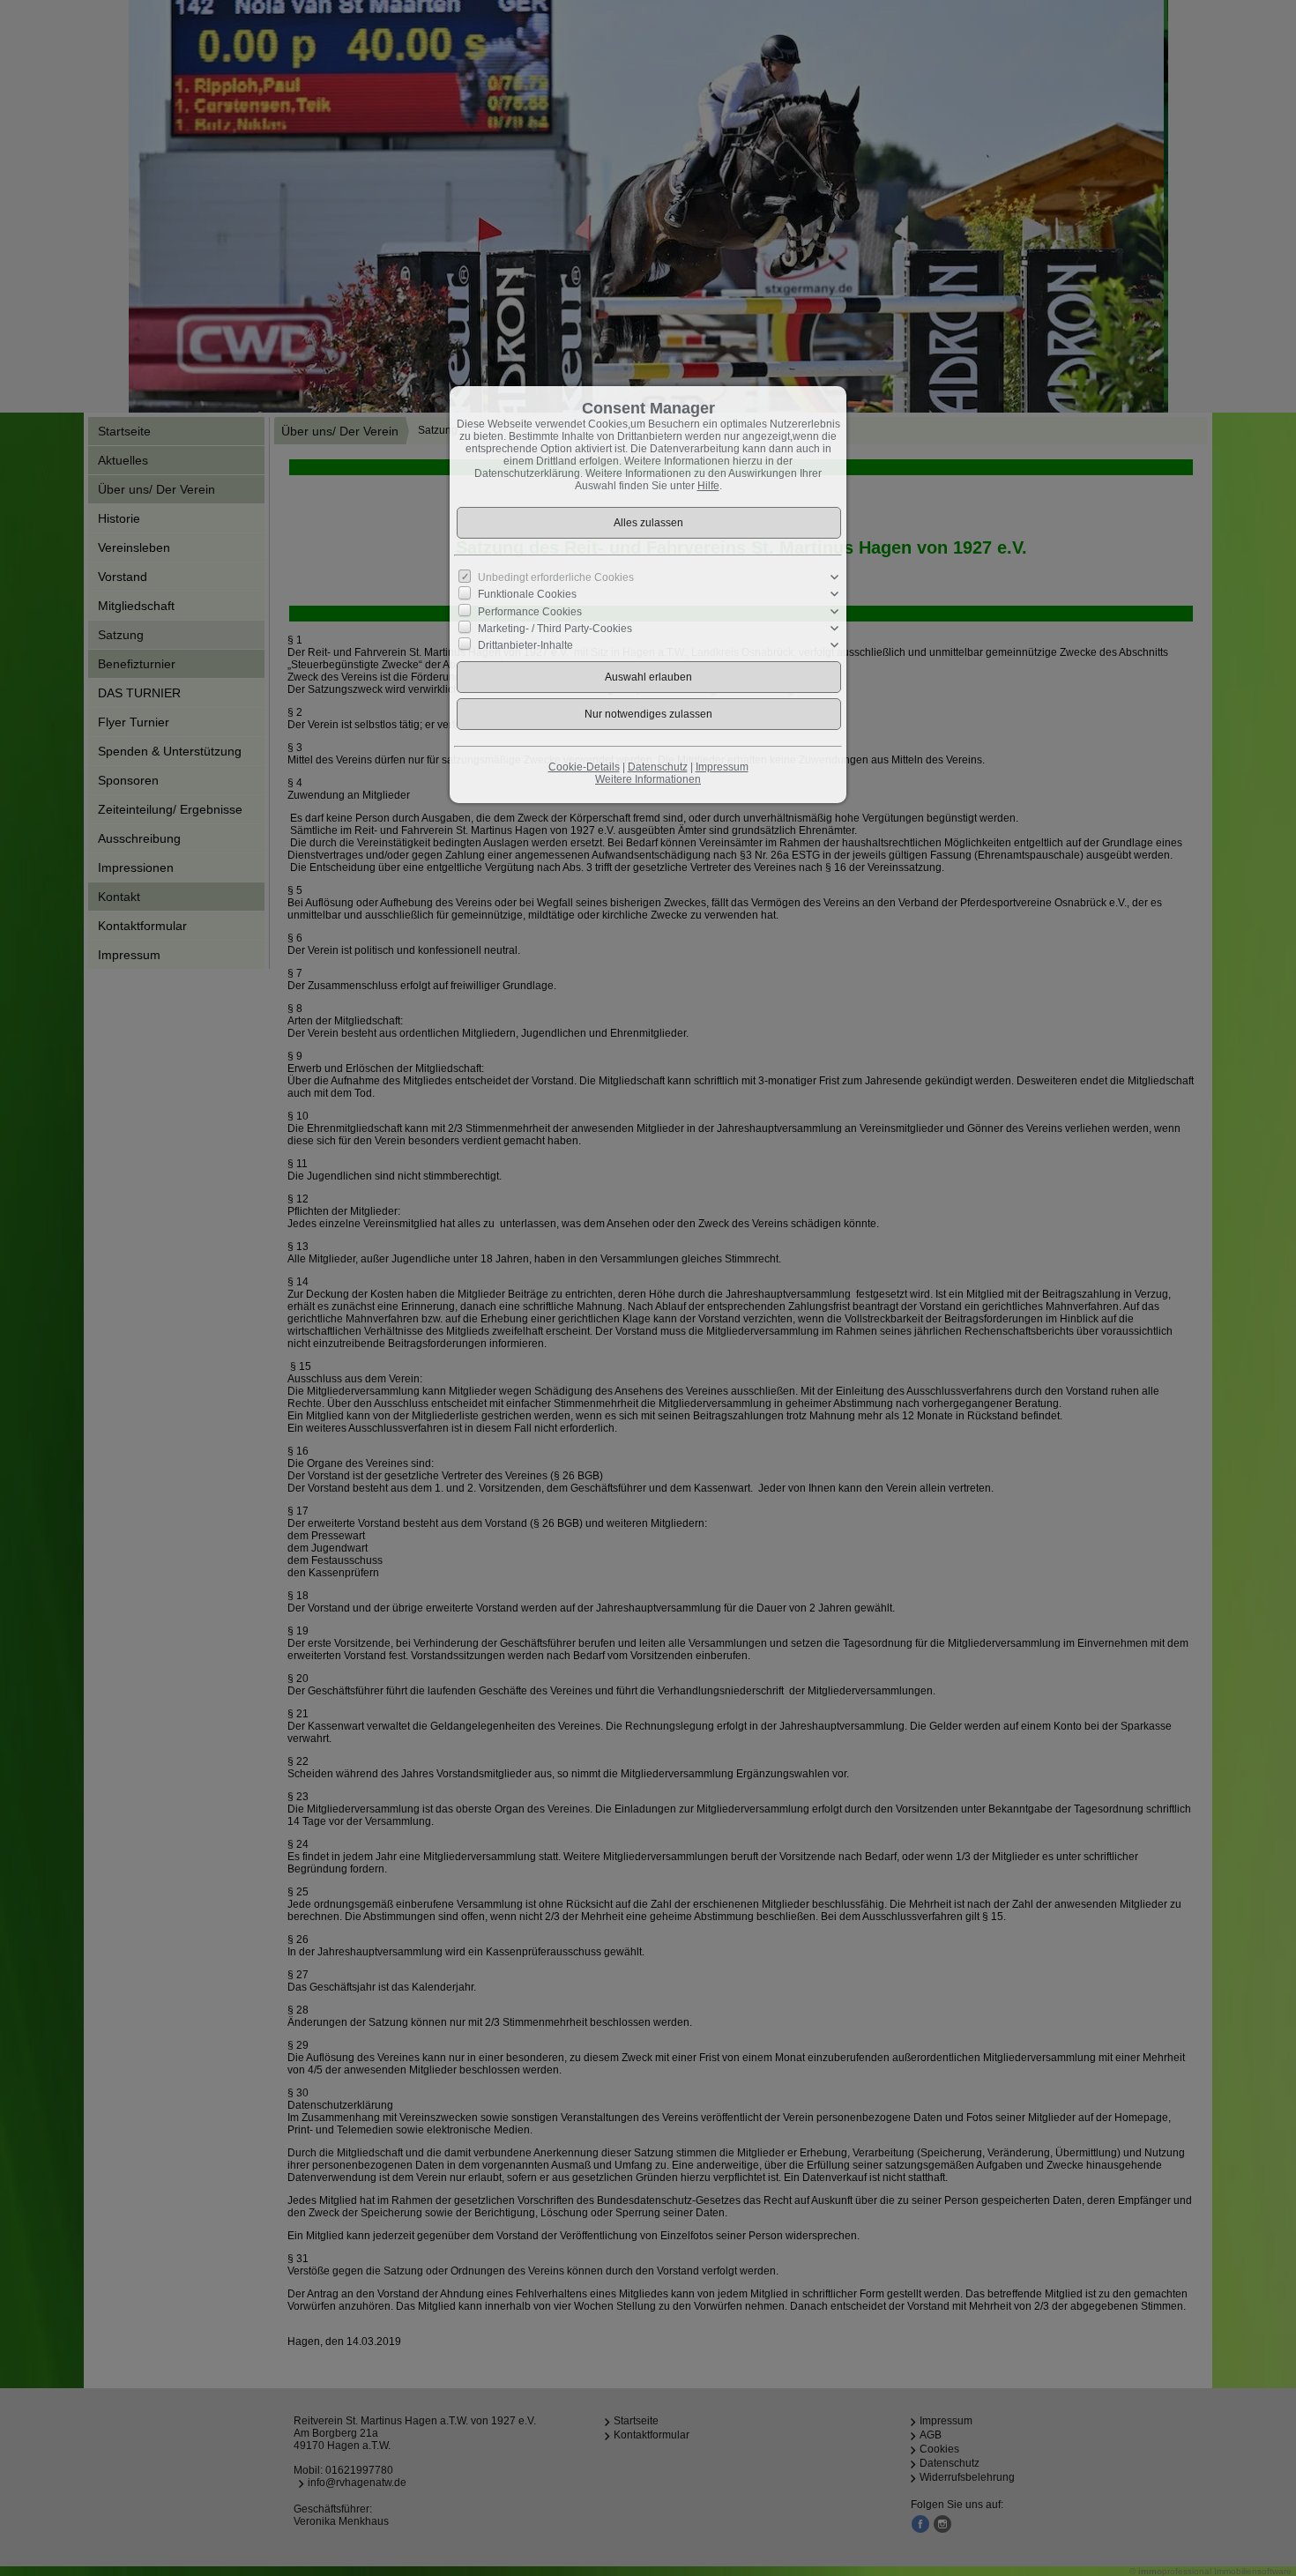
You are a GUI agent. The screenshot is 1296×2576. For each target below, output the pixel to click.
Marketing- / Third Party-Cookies (555, 629)
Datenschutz (658, 767)
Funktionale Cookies (527, 594)
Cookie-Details (584, 767)
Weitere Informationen (648, 779)
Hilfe (708, 486)
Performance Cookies (530, 611)
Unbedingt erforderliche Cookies (556, 577)
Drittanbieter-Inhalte (525, 645)
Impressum (722, 767)
